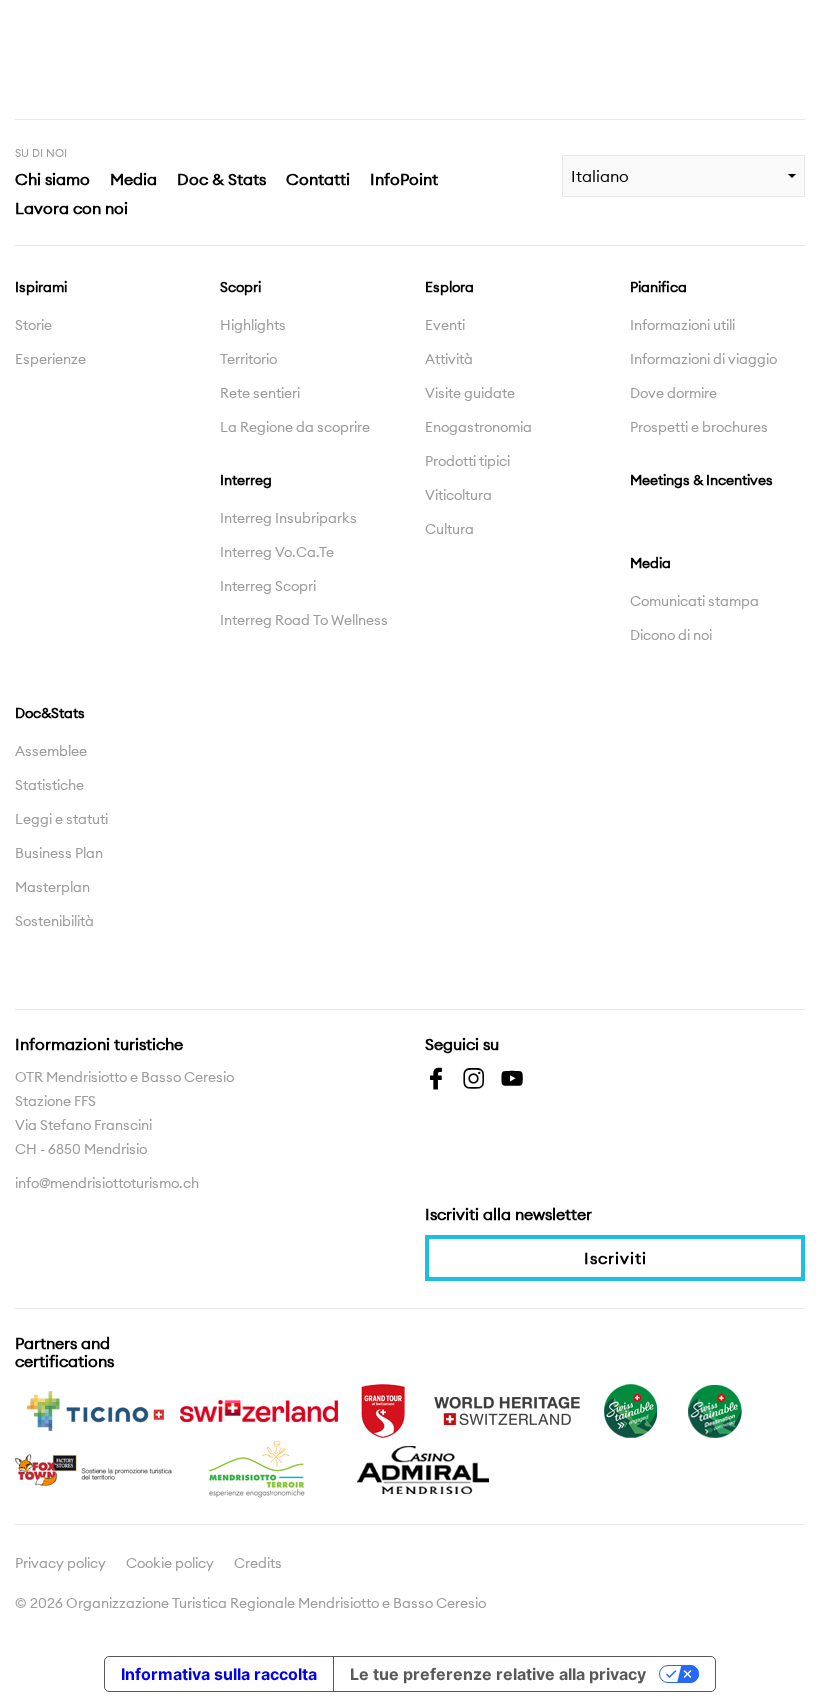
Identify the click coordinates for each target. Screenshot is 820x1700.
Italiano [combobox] (600, 176)
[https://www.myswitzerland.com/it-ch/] (259, 1409)
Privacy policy (60, 1563)
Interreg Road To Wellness (304, 620)
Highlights (253, 325)
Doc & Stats (221, 179)
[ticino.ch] (95, 1409)
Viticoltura (458, 495)
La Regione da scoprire (295, 427)
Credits (258, 1563)
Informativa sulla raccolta (219, 1674)
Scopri (240, 287)
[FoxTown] (95, 1468)
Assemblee (51, 751)
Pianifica (658, 287)
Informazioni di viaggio (703, 359)
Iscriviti (615, 1258)
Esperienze (50, 359)
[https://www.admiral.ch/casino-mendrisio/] (423, 1468)
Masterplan (52, 887)
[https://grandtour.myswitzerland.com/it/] (383, 1409)
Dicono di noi (671, 635)
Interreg (246, 480)
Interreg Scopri (268, 586)
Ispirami (41, 287)
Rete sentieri (260, 393)
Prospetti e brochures (699, 427)
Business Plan (59, 853)
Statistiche (49, 785)
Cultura (449, 529)
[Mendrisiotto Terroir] (259, 1468)
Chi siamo (52, 179)
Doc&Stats (50, 713)
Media (133, 179)
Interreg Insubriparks (288, 518)
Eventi (445, 325)
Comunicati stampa (694, 601)
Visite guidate (470, 393)
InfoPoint (404, 179)
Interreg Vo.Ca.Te (277, 552)
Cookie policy (170, 1563)
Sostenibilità (54, 921)
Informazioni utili (682, 325)
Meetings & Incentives (701, 480)
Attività (449, 359)
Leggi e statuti (61, 819)
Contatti (318, 179)
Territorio (248, 359)
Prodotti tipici (467, 461)
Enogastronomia (478, 427)
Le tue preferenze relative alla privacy (498, 1674)
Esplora (449, 287)
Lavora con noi (71, 208)
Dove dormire (673, 393)
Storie (33, 325)
